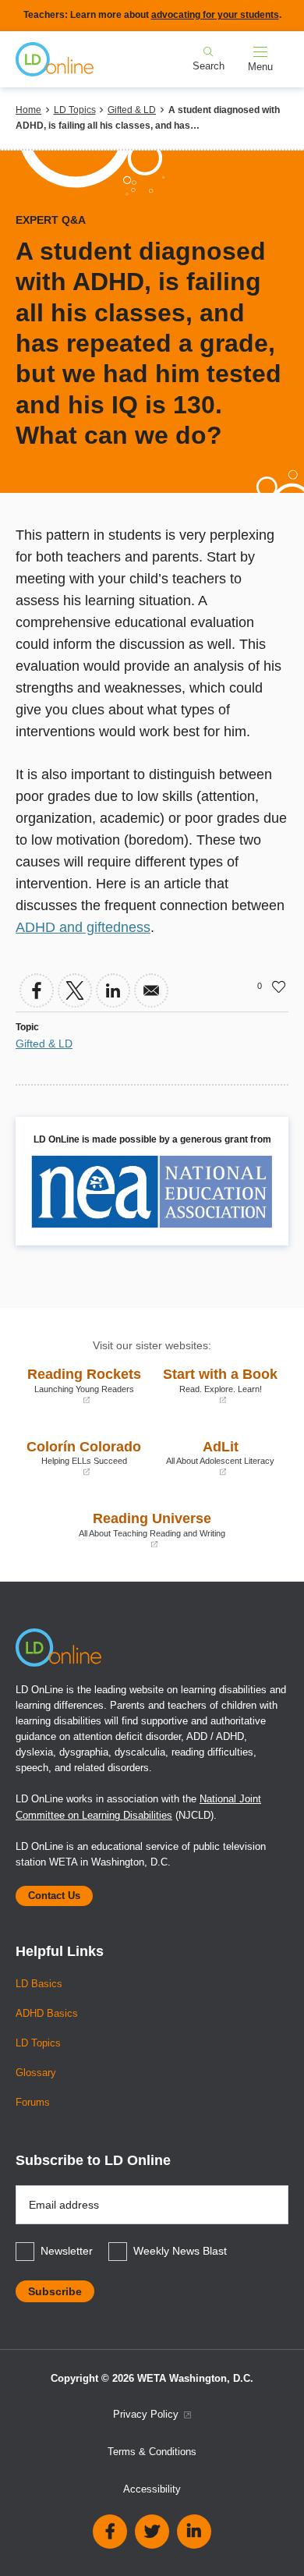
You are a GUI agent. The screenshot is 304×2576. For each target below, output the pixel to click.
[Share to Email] (151, 990)
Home (28, 110)
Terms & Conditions (152, 2452)
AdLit (217, 1458)
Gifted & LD (132, 110)
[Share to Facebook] (37, 990)
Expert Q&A (51, 220)
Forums (33, 2103)
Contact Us (54, 1896)
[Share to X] (75, 990)
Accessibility (152, 2489)
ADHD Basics (47, 2014)
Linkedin (194, 2532)
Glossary (36, 2073)
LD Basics (39, 1984)
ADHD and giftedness (83, 927)
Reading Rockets (82, 1385)
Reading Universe (124, 1530)
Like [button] (279, 987)
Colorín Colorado (82, 1458)
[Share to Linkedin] (113, 990)
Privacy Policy (147, 2415)
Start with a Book (219, 1385)
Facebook (110, 2532)
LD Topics (75, 110)
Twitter (152, 2532)
